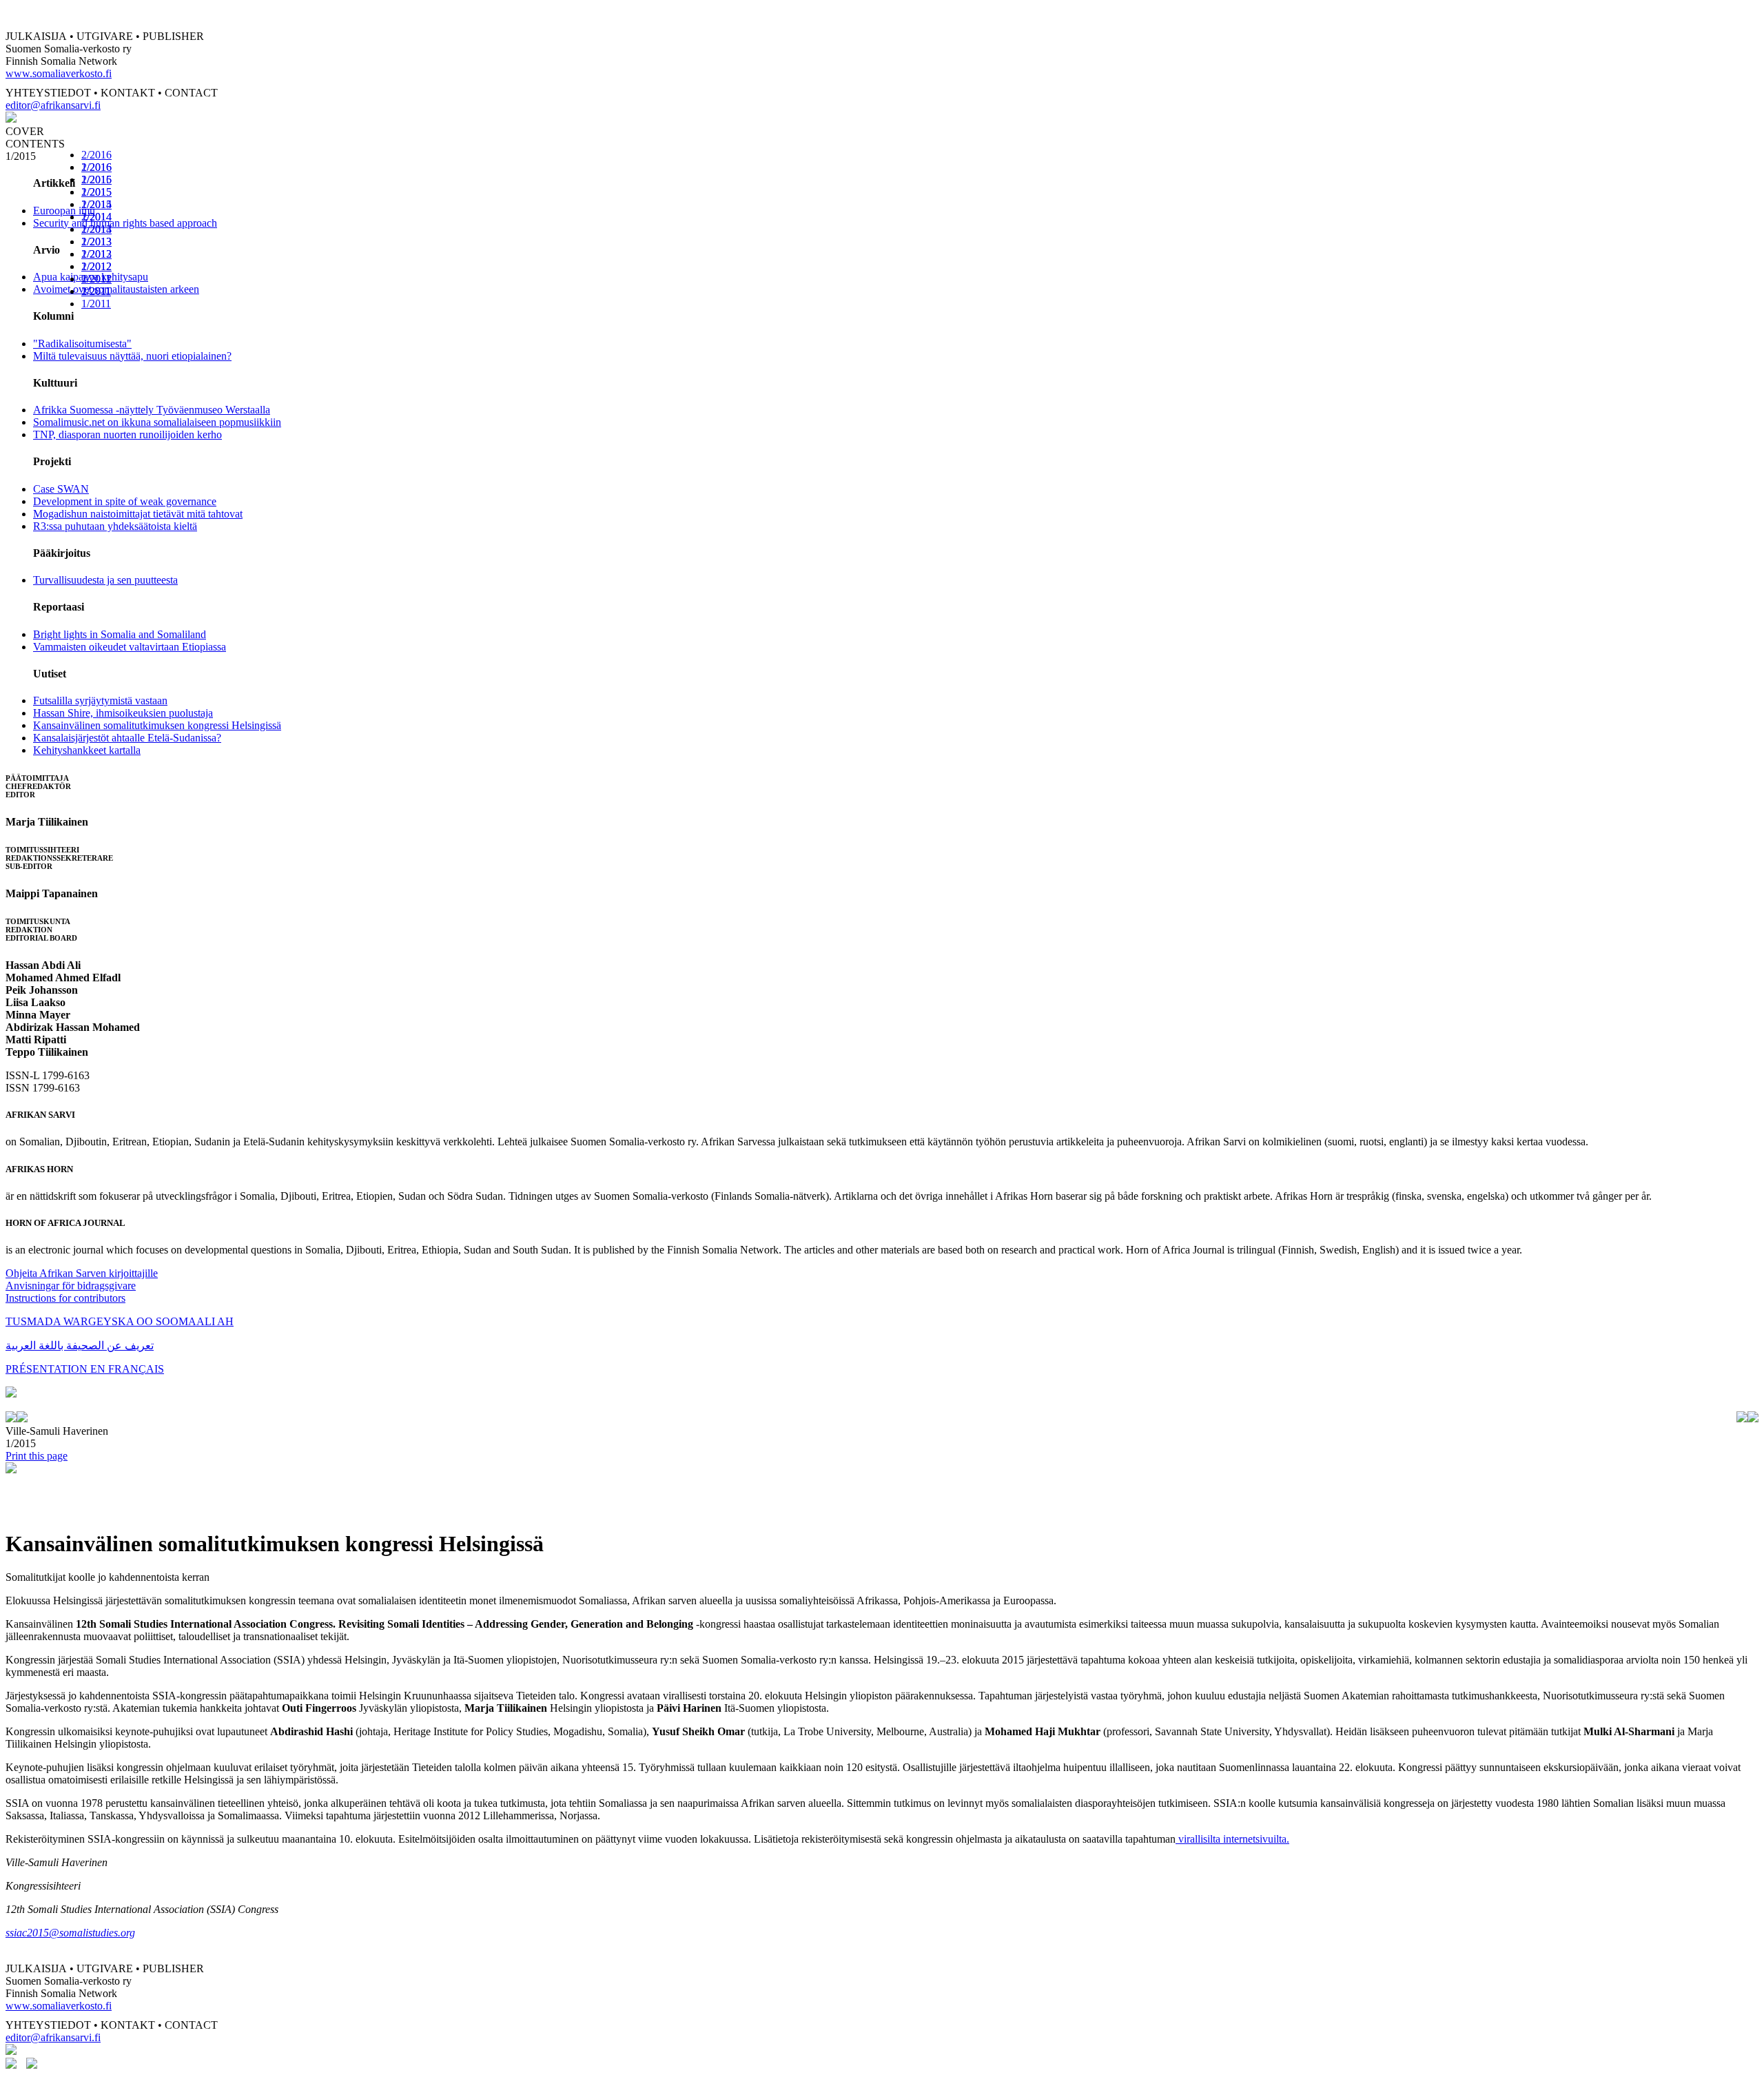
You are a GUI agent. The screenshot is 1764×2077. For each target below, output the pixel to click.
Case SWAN (61, 489)
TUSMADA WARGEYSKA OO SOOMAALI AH (120, 1321)
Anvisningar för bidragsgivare (71, 1286)
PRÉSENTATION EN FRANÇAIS (85, 1369)
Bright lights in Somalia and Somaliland (120, 634)
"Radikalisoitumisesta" (82, 344)
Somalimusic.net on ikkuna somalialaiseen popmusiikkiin (157, 422)
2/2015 (96, 192)
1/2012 (96, 279)
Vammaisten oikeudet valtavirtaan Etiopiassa (130, 647)
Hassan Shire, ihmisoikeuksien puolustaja (123, 713)
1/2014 (96, 229)
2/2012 (96, 266)
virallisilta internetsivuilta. (1232, 1839)
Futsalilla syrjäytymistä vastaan (100, 700)
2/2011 (96, 291)
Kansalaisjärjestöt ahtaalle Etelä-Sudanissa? (127, 738)
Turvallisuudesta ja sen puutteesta (105, 580)
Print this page (37, 1456)
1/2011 (96, 304)
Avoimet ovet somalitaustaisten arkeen (116, 289)
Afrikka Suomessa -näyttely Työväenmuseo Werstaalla (152, 410)
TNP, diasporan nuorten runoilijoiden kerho (127, 434)
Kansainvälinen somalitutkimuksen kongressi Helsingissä (157, 725)
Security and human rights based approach (125, 223)
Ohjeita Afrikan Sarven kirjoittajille (82, 1273)
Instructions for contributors (65, 1298)
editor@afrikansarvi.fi (53, 105)
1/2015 (96, 204)
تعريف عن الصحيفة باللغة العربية (80, 1346)
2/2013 (96, 242)
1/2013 (96, 254)
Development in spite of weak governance (125, 501)
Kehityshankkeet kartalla (87, 750)
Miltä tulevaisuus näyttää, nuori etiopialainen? (132, 356)
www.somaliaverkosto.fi (59, 73)
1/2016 (96, 180)
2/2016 (96, 155)
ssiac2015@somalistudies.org (70, 1933)
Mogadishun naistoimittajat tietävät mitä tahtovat (138, 514)
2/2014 (96, 217)
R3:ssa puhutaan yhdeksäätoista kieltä (115, 526)
